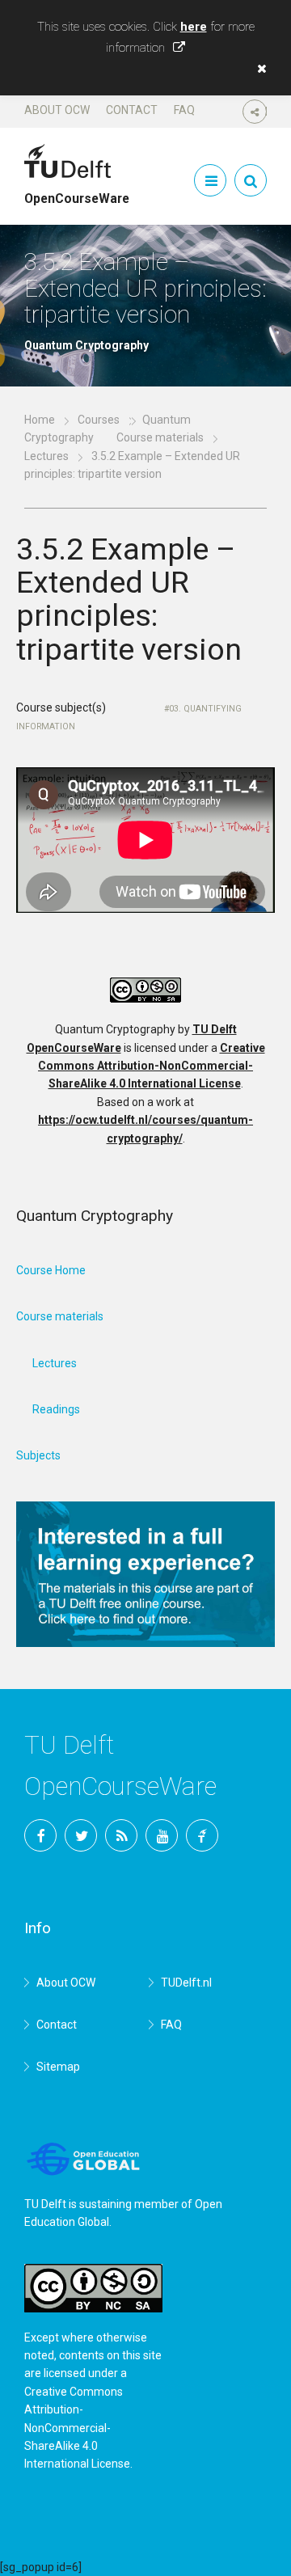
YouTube (162, 1835)
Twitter (81, 1835)
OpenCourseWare (77, 192)
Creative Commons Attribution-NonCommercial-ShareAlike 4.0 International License (152, 1066)
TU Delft (202, 1835)
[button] (258, 69)
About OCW (57, 110)
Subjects (38, 1455)
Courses (99, 420)
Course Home (51, 1270)
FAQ (184, 110)
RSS (121, 1835)
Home (40, 420)
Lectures (46, 456)
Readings (56, 1409)
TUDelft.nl (186, 1983)
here (194, 27)
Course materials (160, 437)
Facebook (40, 1835)
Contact (132, 110)
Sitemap (58, 2067)
